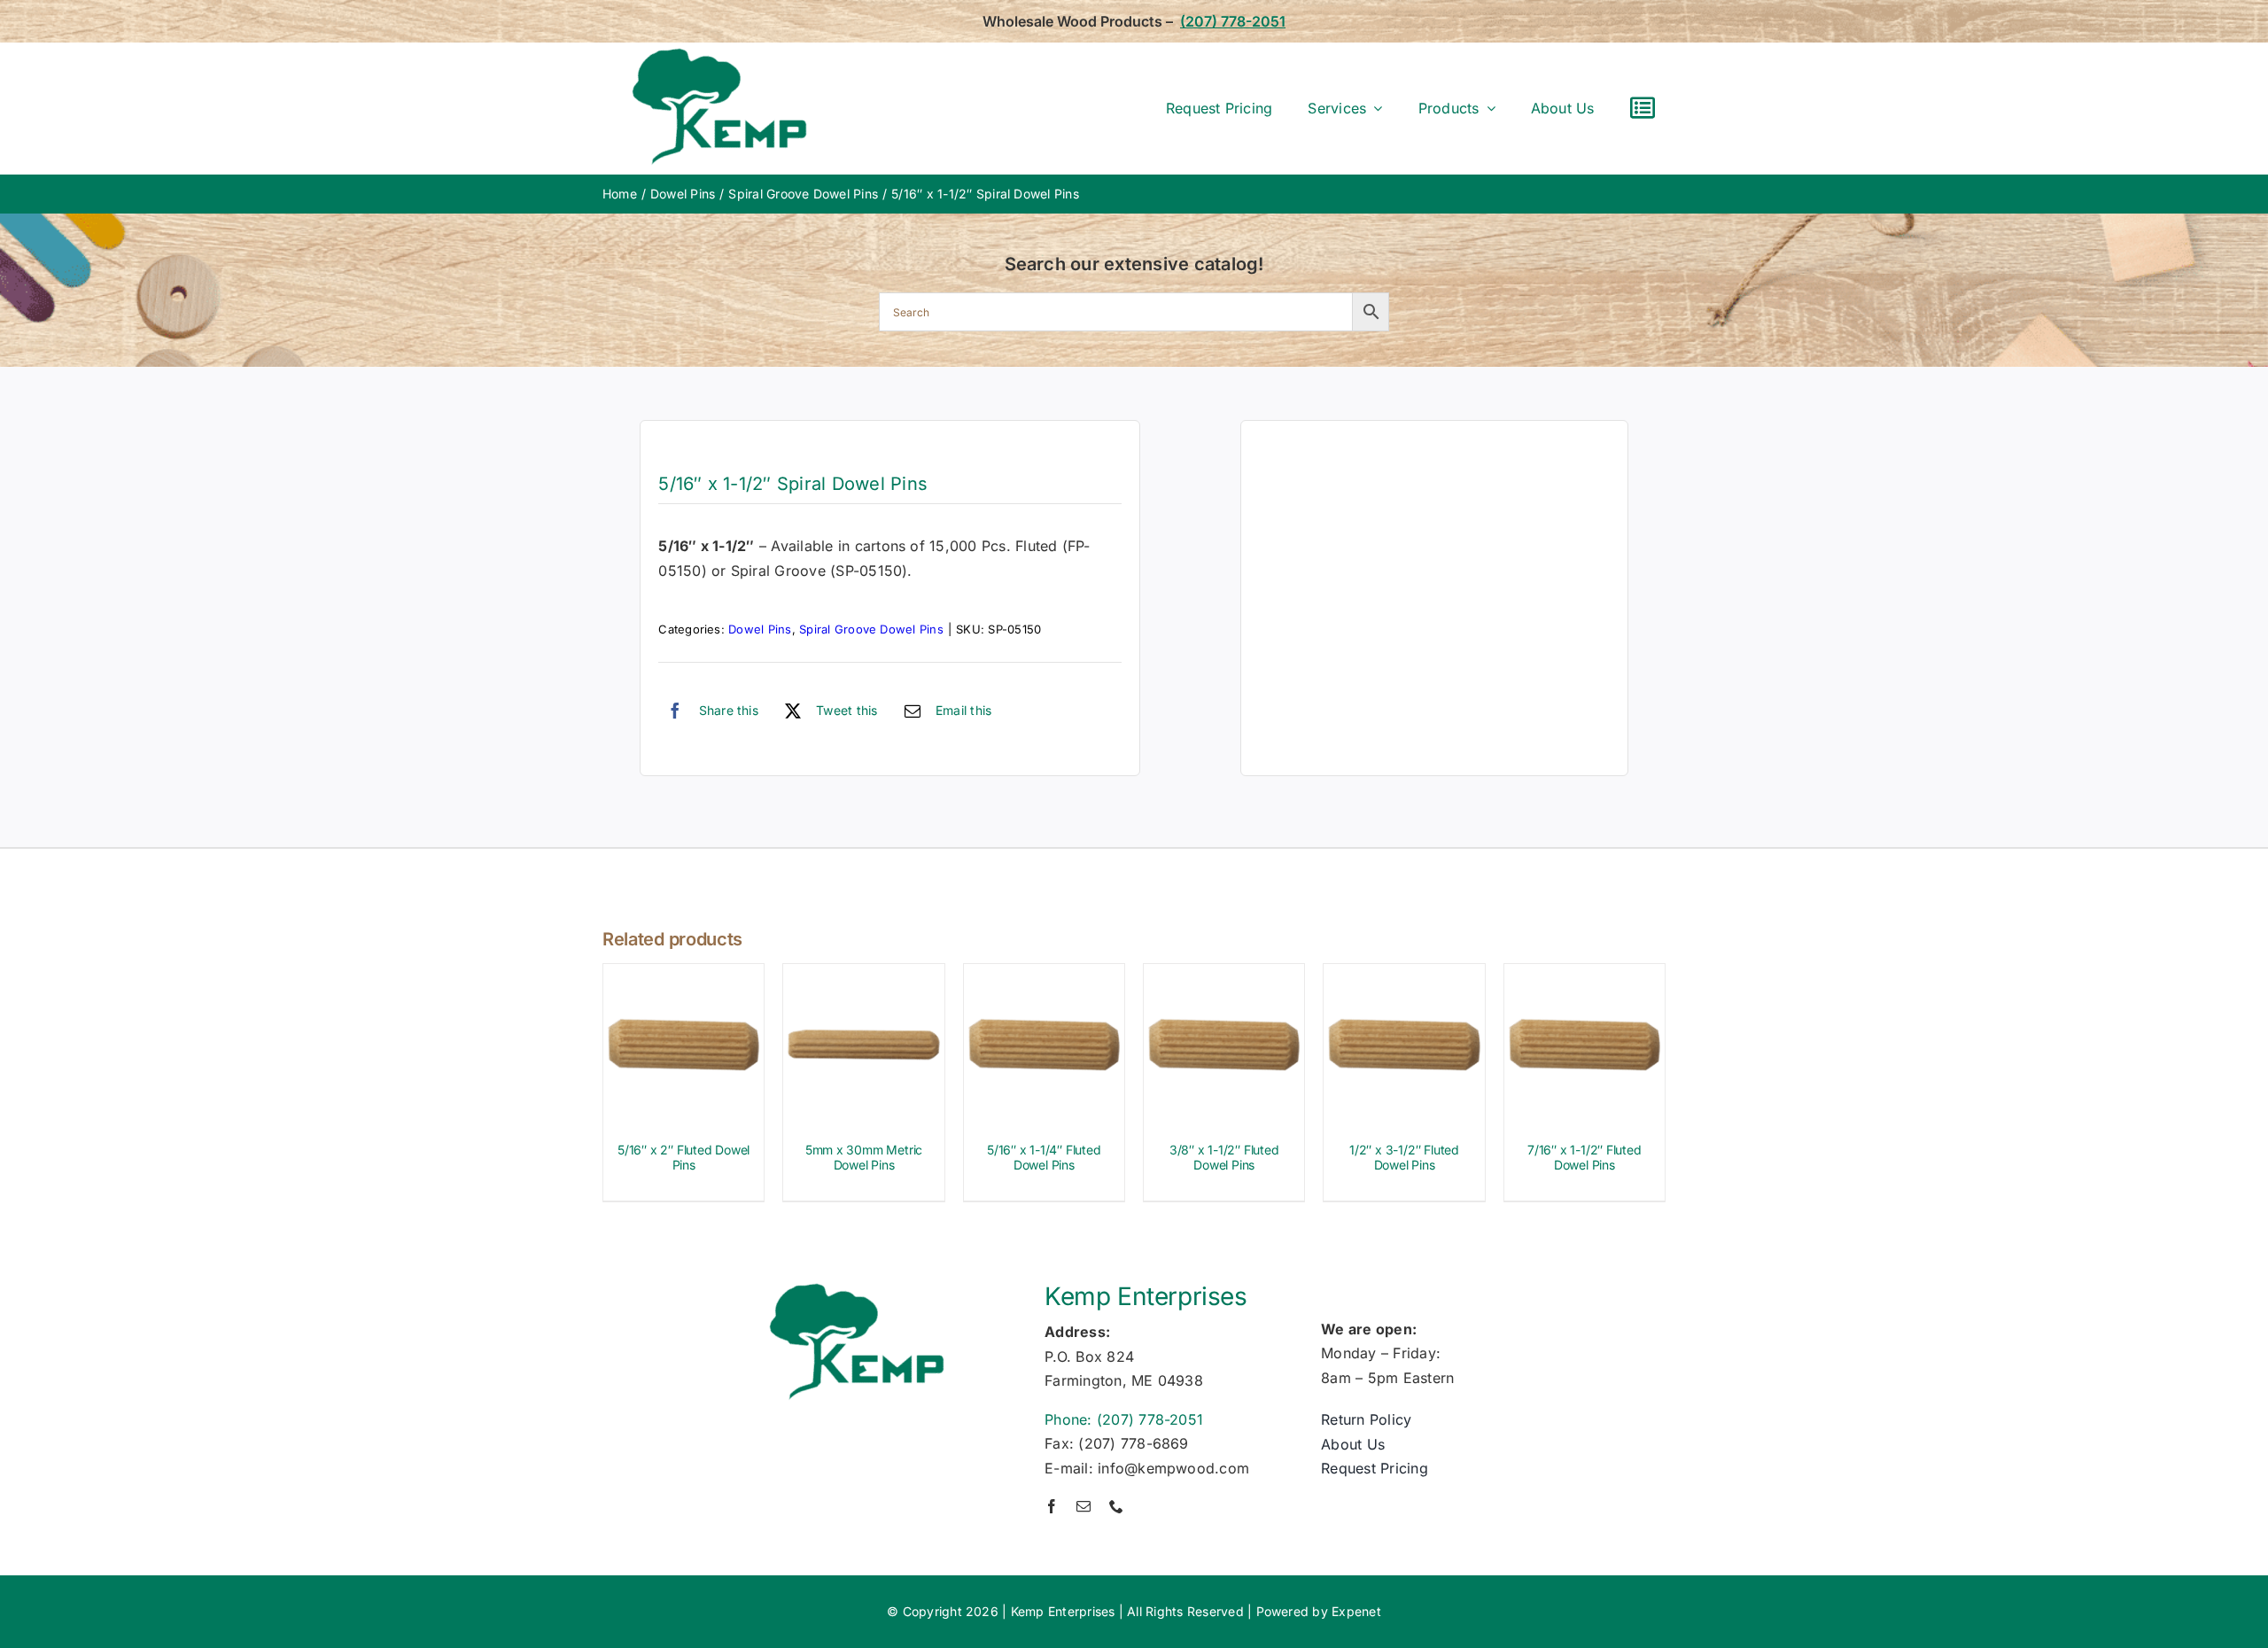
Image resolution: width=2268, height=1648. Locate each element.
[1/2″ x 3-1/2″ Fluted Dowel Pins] (1404, 976)
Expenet (1356, 1611)
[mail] (1084, 1506)
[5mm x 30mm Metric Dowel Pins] (863, 976)
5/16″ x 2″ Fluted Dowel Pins (684, 1157)
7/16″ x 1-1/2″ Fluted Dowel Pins (1584, 1157)
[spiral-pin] (1434, 598)
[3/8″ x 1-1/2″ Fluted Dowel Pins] (1224, 976)
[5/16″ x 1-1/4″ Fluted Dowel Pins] (1044, 976)
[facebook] (1052, 1506)
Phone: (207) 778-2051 (1124, 1419)
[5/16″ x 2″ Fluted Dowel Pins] (684, 976)
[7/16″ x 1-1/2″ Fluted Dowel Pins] (1584, 976)
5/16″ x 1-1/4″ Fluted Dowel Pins (1044, 1157)
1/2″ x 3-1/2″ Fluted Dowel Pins (1404, 1157)
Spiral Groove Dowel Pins (871, 629)
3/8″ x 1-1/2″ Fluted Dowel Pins (1224, 1157)
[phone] (1116, 1506)
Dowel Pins (760, 629)
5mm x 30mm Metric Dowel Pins (864, 1157)
